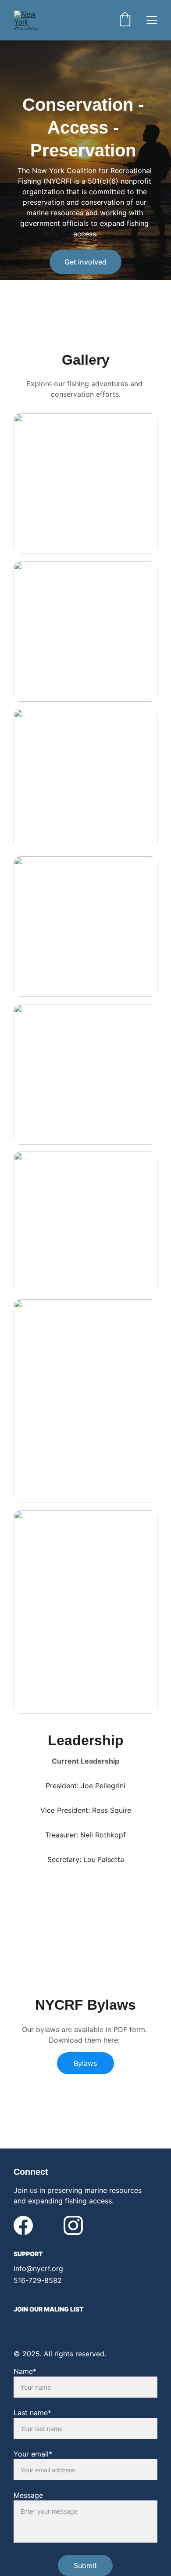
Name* (25, 2371)
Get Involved (85, 262)
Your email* (33, 2454)
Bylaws (85, 2063)
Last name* (32, 2413)
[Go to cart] (125, 20)
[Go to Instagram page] (73, 2225)
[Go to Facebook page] (23, 2225)
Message (28, 2495)
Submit (85, 2565)
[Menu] (152, 20)
